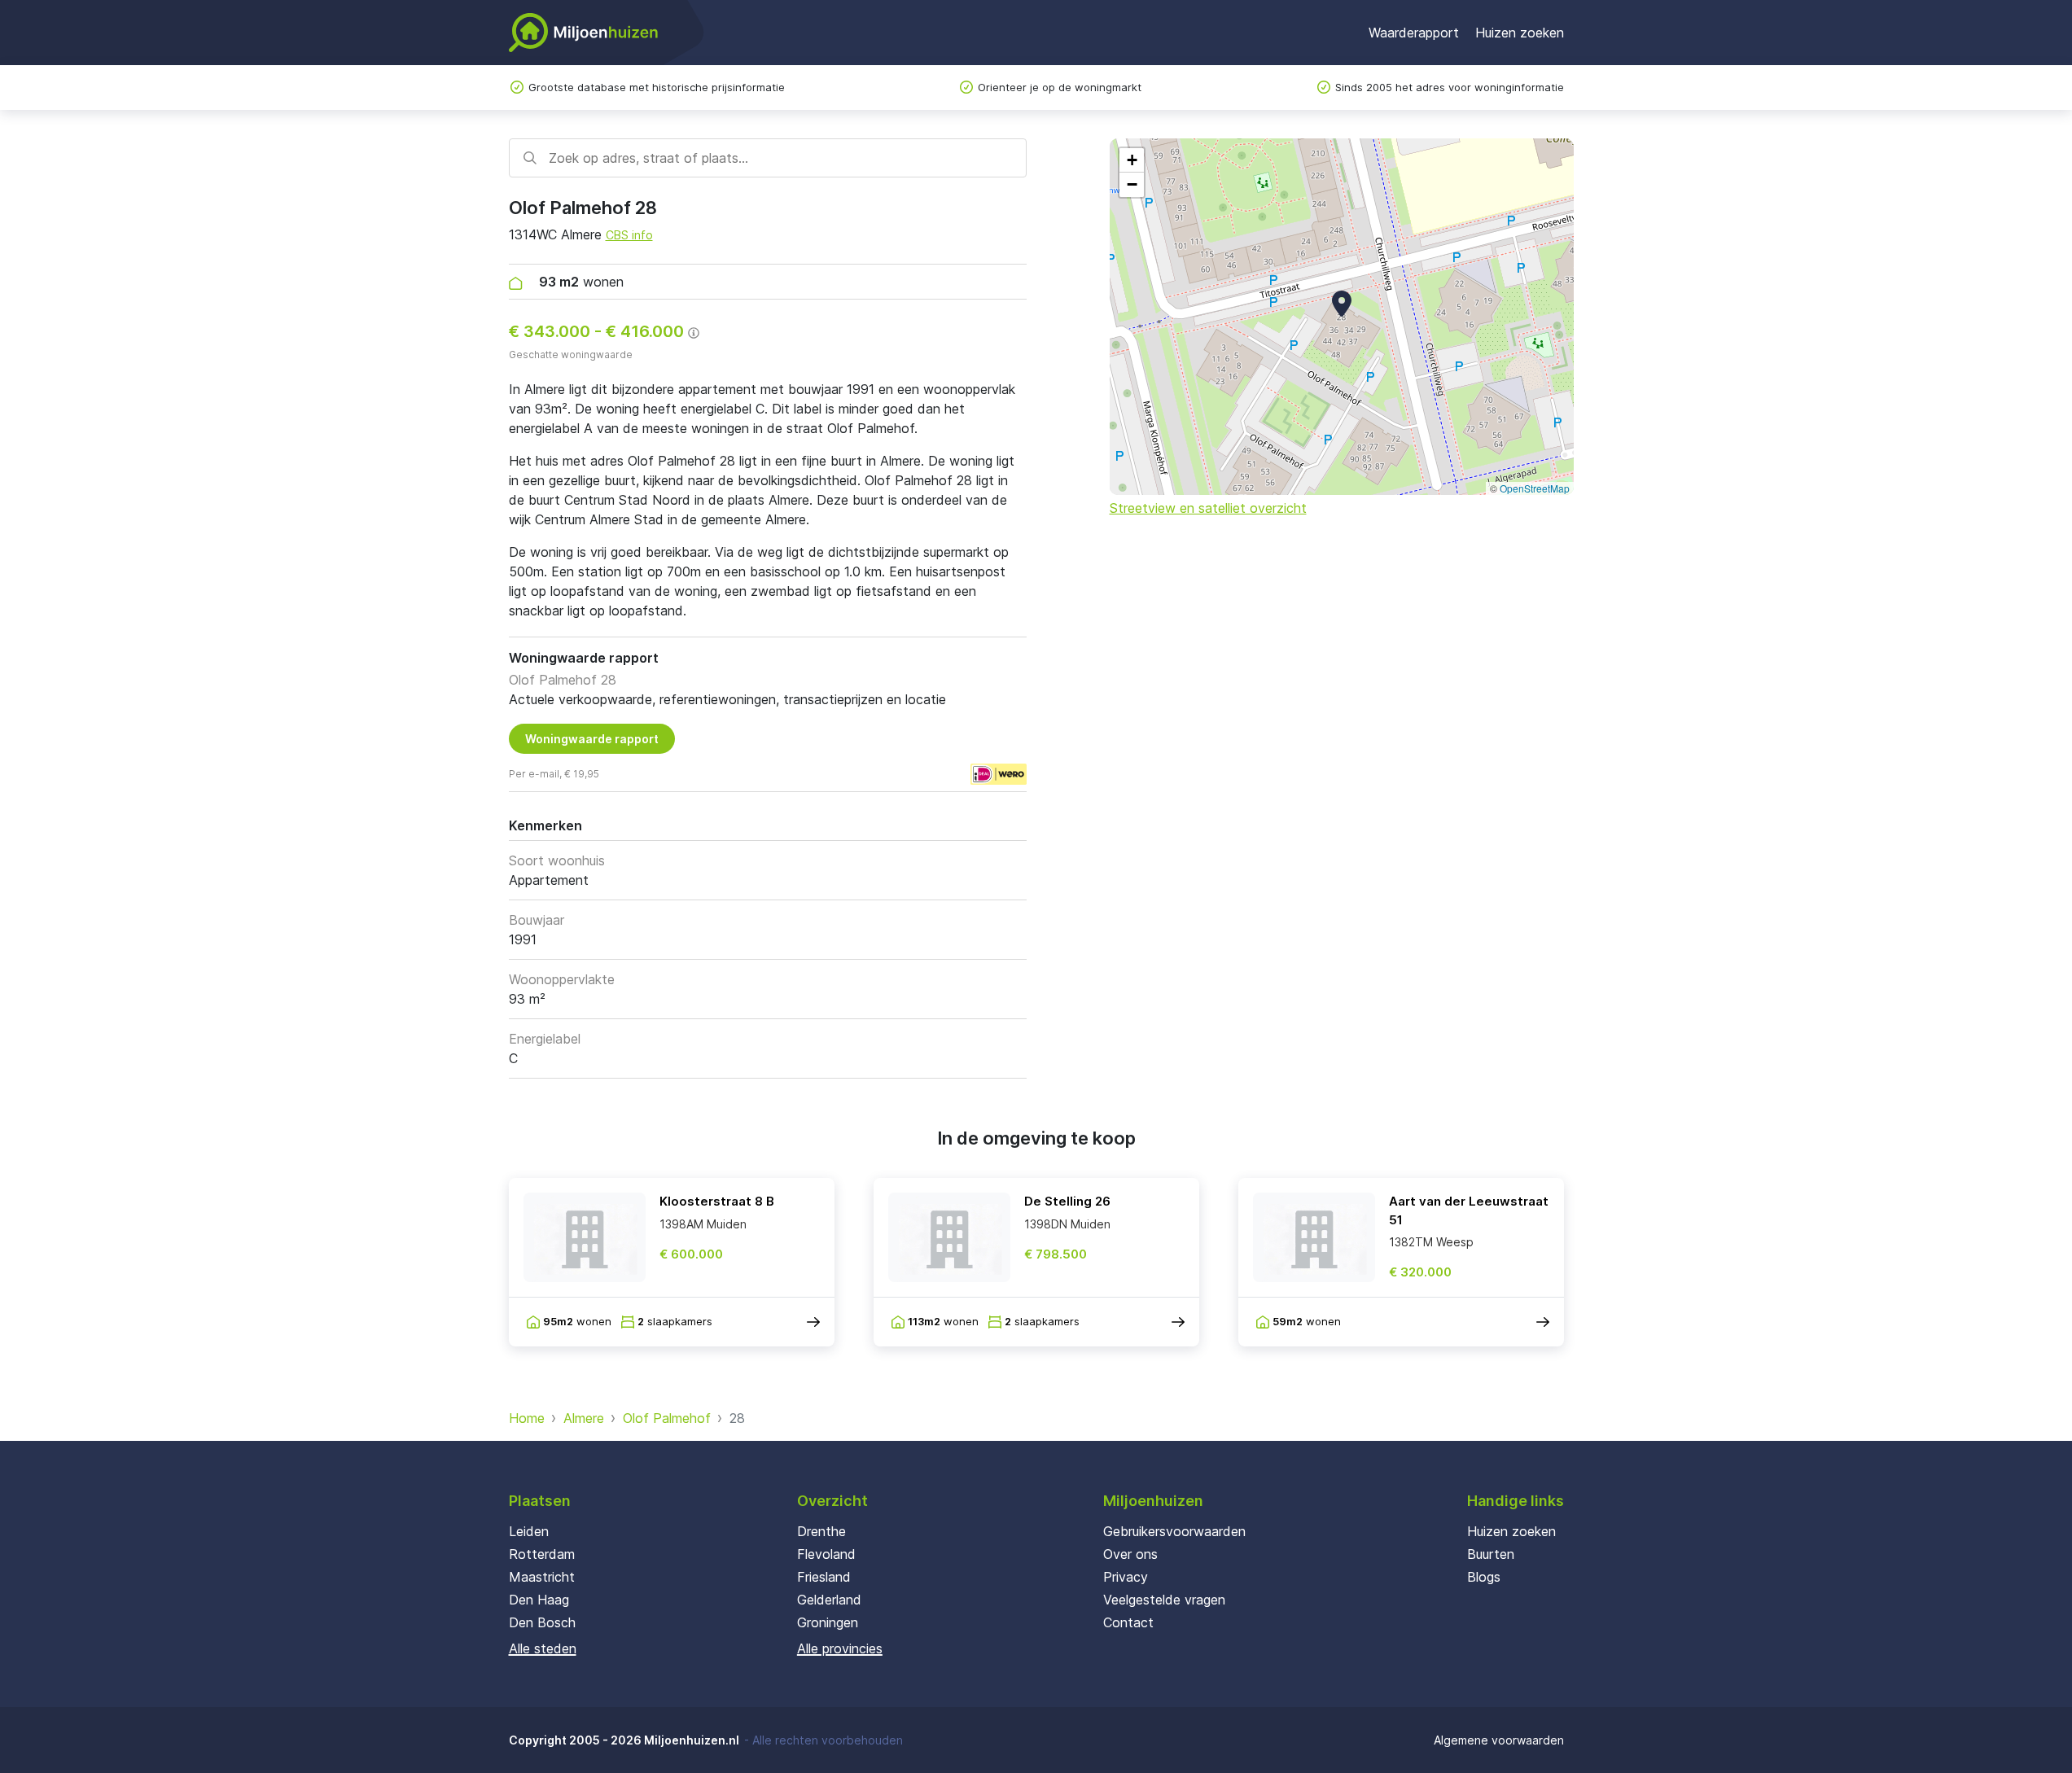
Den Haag (539, 1600)
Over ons (1130, 1554)
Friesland (824, 1577)
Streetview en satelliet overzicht (1208, 508)
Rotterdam (542, 1554)
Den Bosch (542, 1622)
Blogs (1484, 1577)
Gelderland (829, 1600)
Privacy (1126, 1577)
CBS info (629, 235)
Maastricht (542, 1577)
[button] (1342, 304)
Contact (1128, 1622)
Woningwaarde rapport (592, 739)
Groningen (828, 1622)
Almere (584, 1418)
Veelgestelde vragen (1164, 1600)
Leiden (529, 1531)
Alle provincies (840, 1648)
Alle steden (543, 1648)
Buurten (1491, 1554)
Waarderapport (1414, 33)
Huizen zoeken (1520, 33)
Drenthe (821, 1531)
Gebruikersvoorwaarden (1174, 1531)
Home (527, 1418)
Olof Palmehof (667, 1418)
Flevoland (826, 1554)
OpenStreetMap (1535, 488)
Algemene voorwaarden (1499, 1740)
